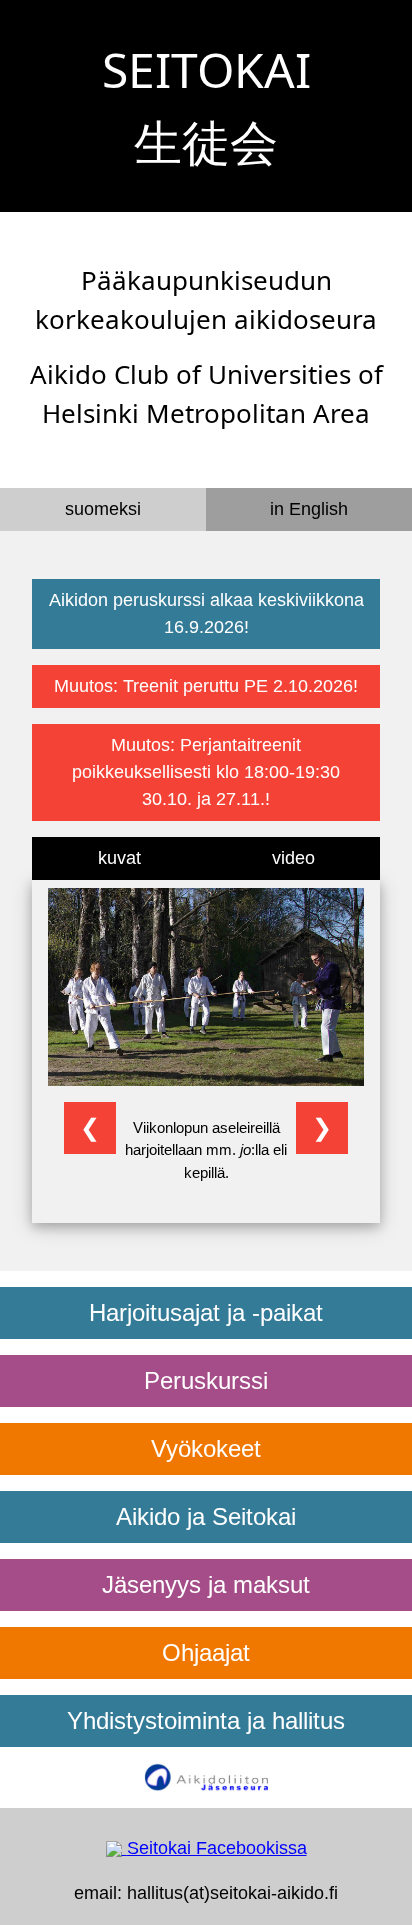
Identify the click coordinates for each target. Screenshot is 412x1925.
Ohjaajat (206, 1652)
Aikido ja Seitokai (206, 1516)
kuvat (119, 858)
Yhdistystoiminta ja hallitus (206, 1720)
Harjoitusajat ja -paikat (206, 1312)
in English (309, 509)
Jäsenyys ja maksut (206, 1584)
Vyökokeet (206, 1448)
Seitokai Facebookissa (217, 1848)
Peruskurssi (206, 1380)
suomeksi (103, 509)
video (293, 858)
